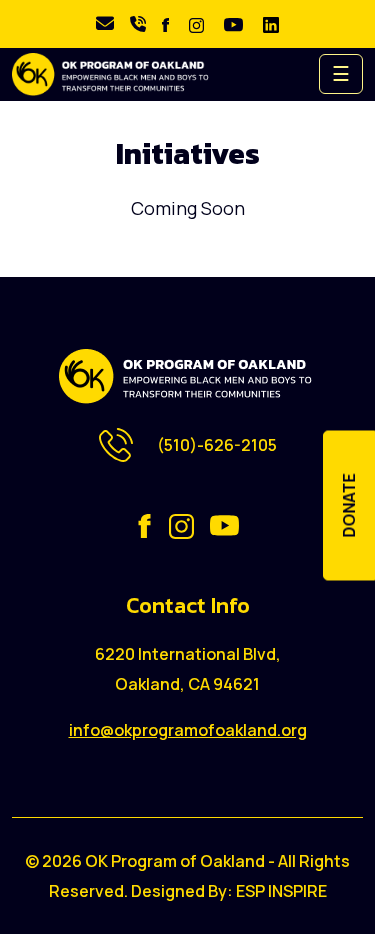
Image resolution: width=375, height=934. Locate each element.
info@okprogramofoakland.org (188, 730)
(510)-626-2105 (217, 445)
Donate (349, 506)
